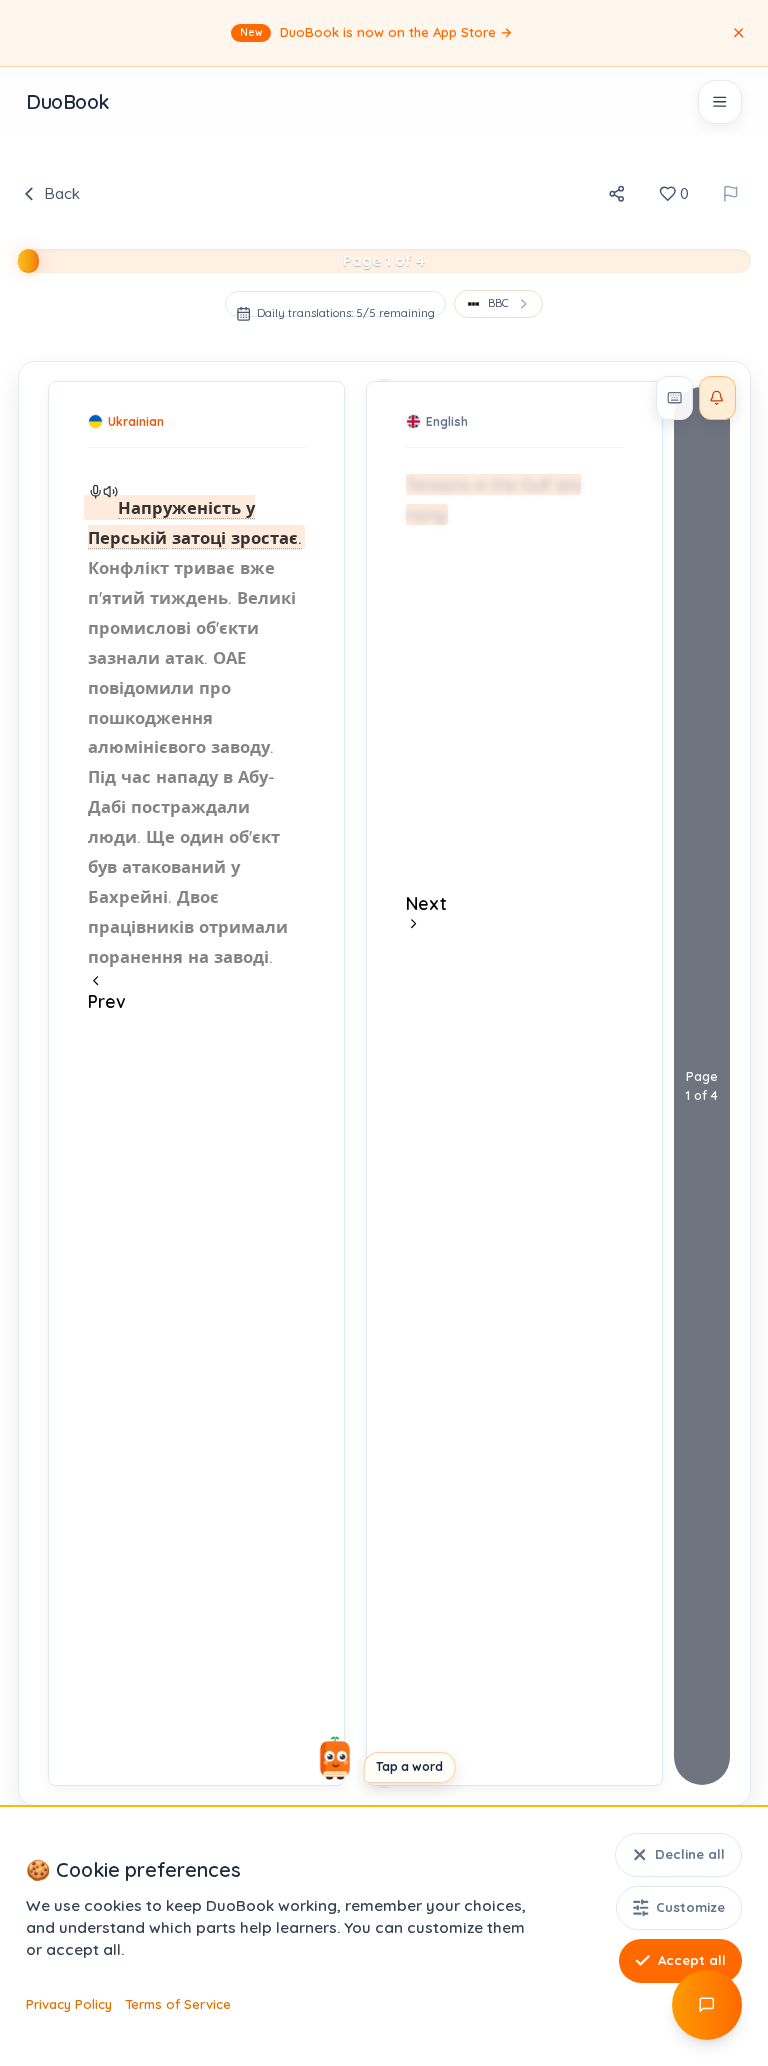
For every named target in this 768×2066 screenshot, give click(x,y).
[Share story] (616, 194)
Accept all (692, 1960)
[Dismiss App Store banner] (738, 33)
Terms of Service (178, 2004)
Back (62, 193)
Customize (690, 1907)
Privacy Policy (69, 2004)
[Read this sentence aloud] (95, 492)
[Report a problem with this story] (730, 194)
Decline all (690, 1854)
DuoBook (67, 101)
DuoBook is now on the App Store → (377, 32)
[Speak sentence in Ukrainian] (110, 492)
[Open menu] (720, 102)
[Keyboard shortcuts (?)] (674, 398)
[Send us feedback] (707, 2005)
